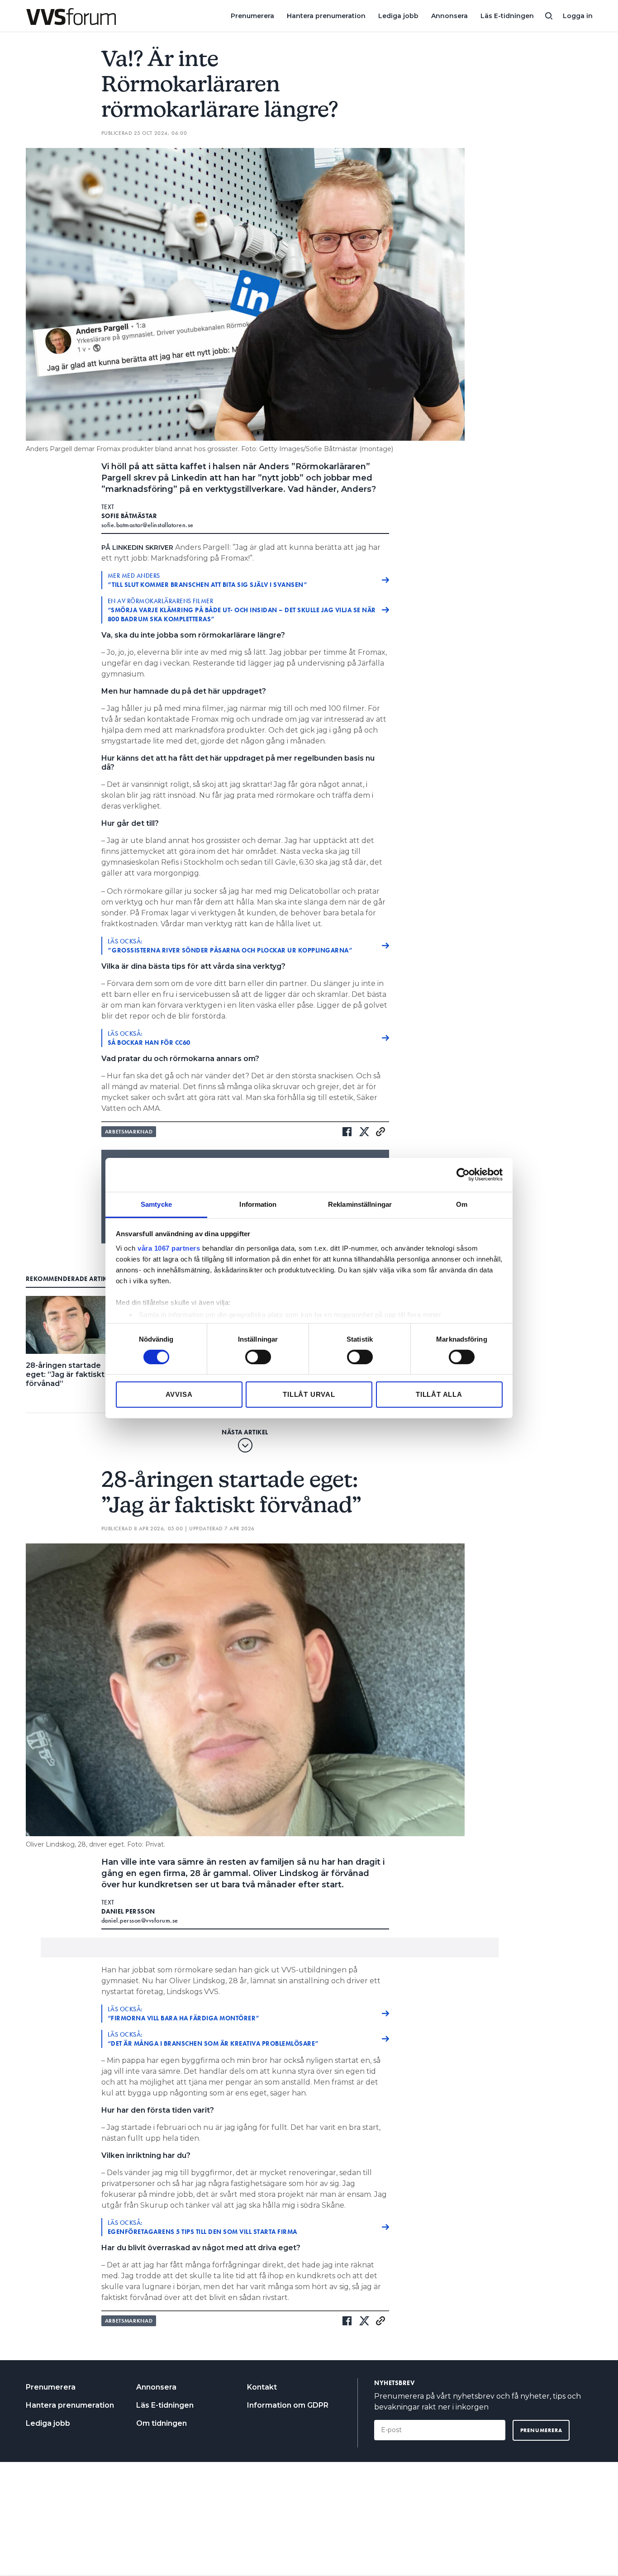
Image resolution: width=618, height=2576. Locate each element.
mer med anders (208, 580)
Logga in (578, 16)
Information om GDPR (288, 2405)
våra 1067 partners (169, 1248)
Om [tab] (462, 1204)
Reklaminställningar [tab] (360, 1204)
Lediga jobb (398, 16)
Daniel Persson (128, 1911)
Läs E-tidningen (507, 16)
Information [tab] (258, 1204)
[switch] (258, 1357)
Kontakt (262, 2387)
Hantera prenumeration (326, 16)
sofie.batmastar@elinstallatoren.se (147, 525)
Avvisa (179, 1394)
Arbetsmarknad (129, 1132)
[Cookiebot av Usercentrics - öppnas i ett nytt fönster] (463, 1175)
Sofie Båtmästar (129, 516)
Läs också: (231, 946)
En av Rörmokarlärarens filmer (242, 610)
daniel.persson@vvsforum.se (140, 1920)
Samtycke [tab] (156, 1204)
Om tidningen (162, 2423)
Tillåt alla (439, 1394)
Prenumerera (252, 16)
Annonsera (449, 16)
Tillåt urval (309, 1394)
